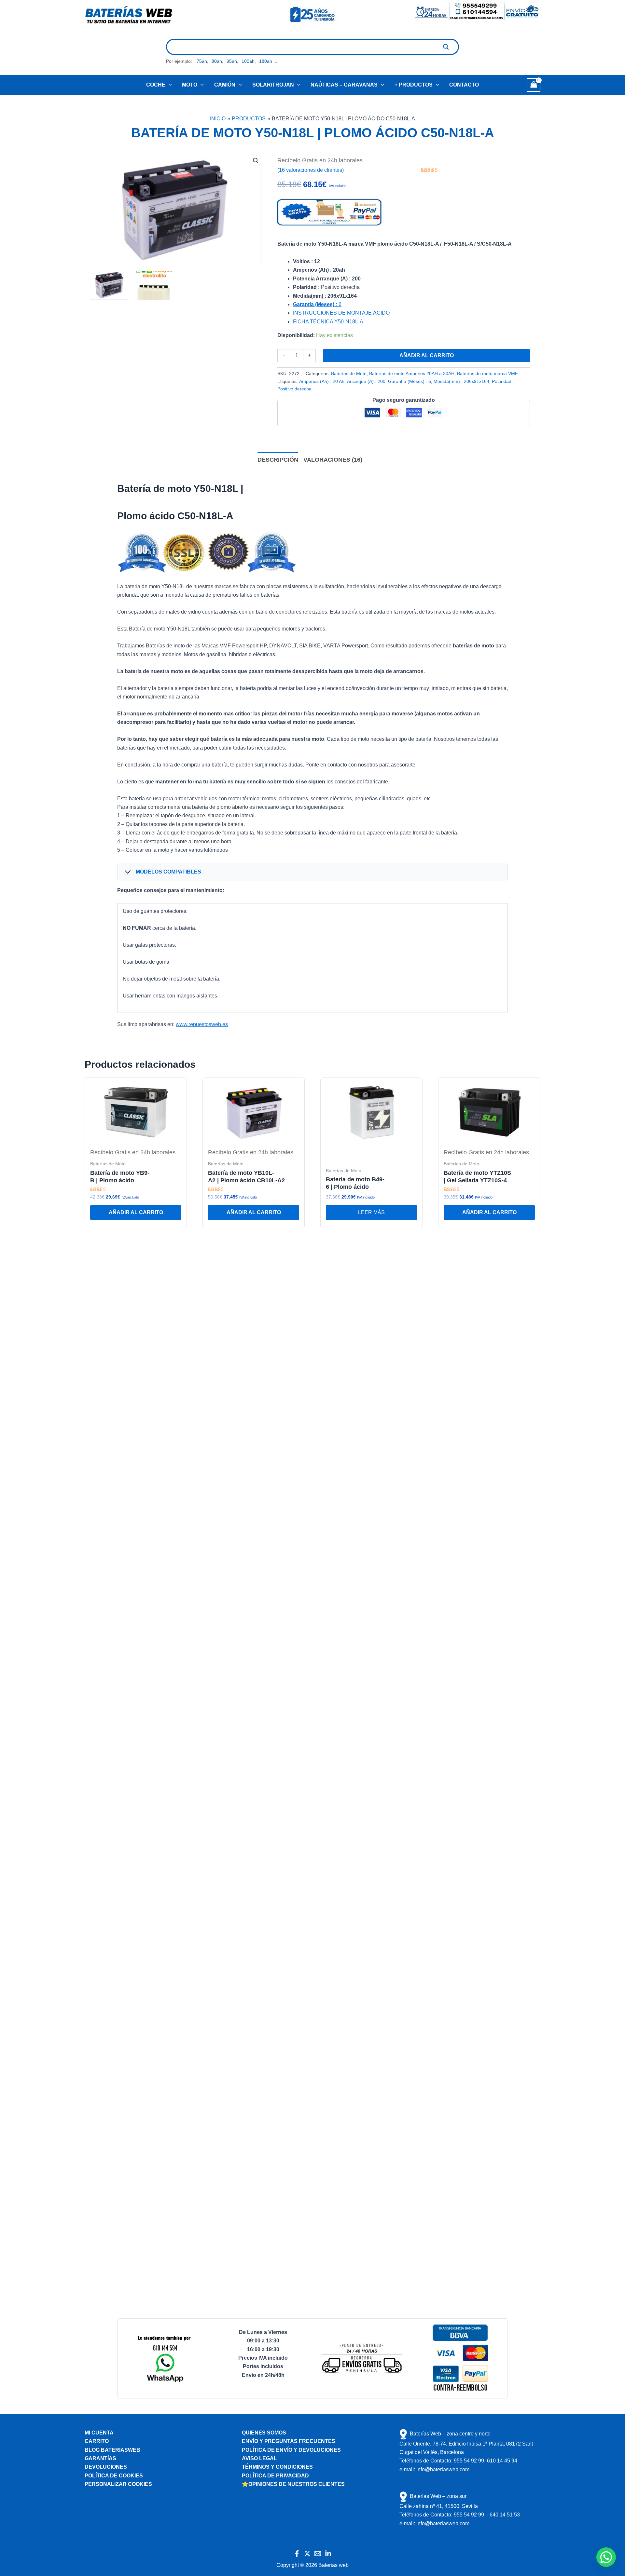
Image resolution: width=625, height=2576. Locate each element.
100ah (248, 61)
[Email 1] (318, 2554)
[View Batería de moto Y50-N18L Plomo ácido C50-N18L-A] (110, 285)
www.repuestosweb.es (202, 1024)
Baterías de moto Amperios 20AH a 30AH (412, 373)
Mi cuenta (99, 2433)
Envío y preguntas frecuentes (289, 2441)
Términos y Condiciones (277, 2467)
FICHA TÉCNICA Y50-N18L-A (328, 322)
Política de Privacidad (275, 2476)
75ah (202, 61)
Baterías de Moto (349, 373)
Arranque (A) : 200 (366, 381)
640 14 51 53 (505, 2515)
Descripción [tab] (278, 460)
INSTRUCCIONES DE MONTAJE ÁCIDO (341, 313)
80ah (217, 61)
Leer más (371, 1212)
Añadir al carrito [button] (136, 1212)
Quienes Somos (264, 2433)
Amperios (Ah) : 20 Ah (322, 381)
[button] (169, 85)
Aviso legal (259, 2458)
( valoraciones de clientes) (311, 170)
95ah (232, 61)
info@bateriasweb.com (443, 2469)
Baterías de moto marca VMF (487, 373)
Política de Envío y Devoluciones (291, 2450)
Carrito (97, 2441)
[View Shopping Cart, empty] (534, 85)
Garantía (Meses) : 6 (410, 381)
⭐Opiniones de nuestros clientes (293, 2484)
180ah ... (268, 61)
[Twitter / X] (307, 2554)
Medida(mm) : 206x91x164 (461, 381)
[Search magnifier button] (446, 47)
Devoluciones (106, 2467)
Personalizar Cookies (118, 2484)
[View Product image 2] (154, 285)
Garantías (100, 2458)
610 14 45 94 (502, 2461)
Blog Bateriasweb (112, 2450)
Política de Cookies (114, 2476)
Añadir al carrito (427, 355)
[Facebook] (297, 2554)
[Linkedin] (328, 2554)
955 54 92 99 (469, 2461)
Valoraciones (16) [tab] (333, 460)
